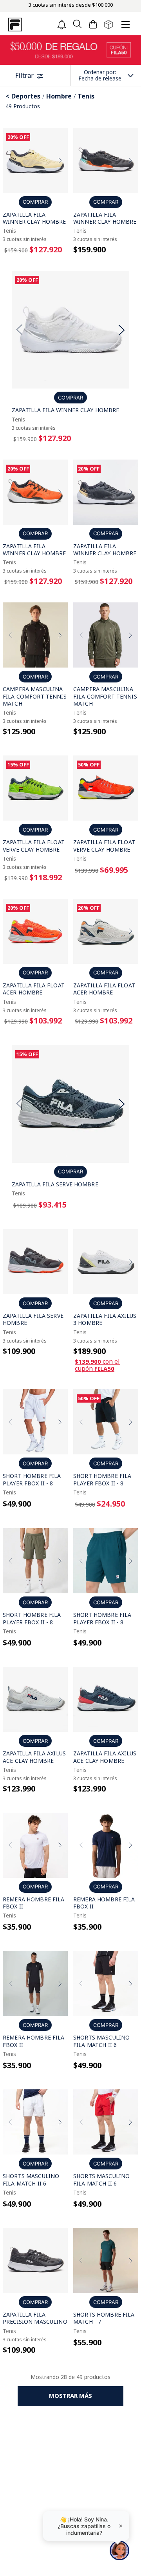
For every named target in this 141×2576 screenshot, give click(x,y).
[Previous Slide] (11, 160)
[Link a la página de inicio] (8, 96)
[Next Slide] (60, 160)
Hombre (59, 96)
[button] (77, 25)
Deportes (26, 96)
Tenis (86, 96)
